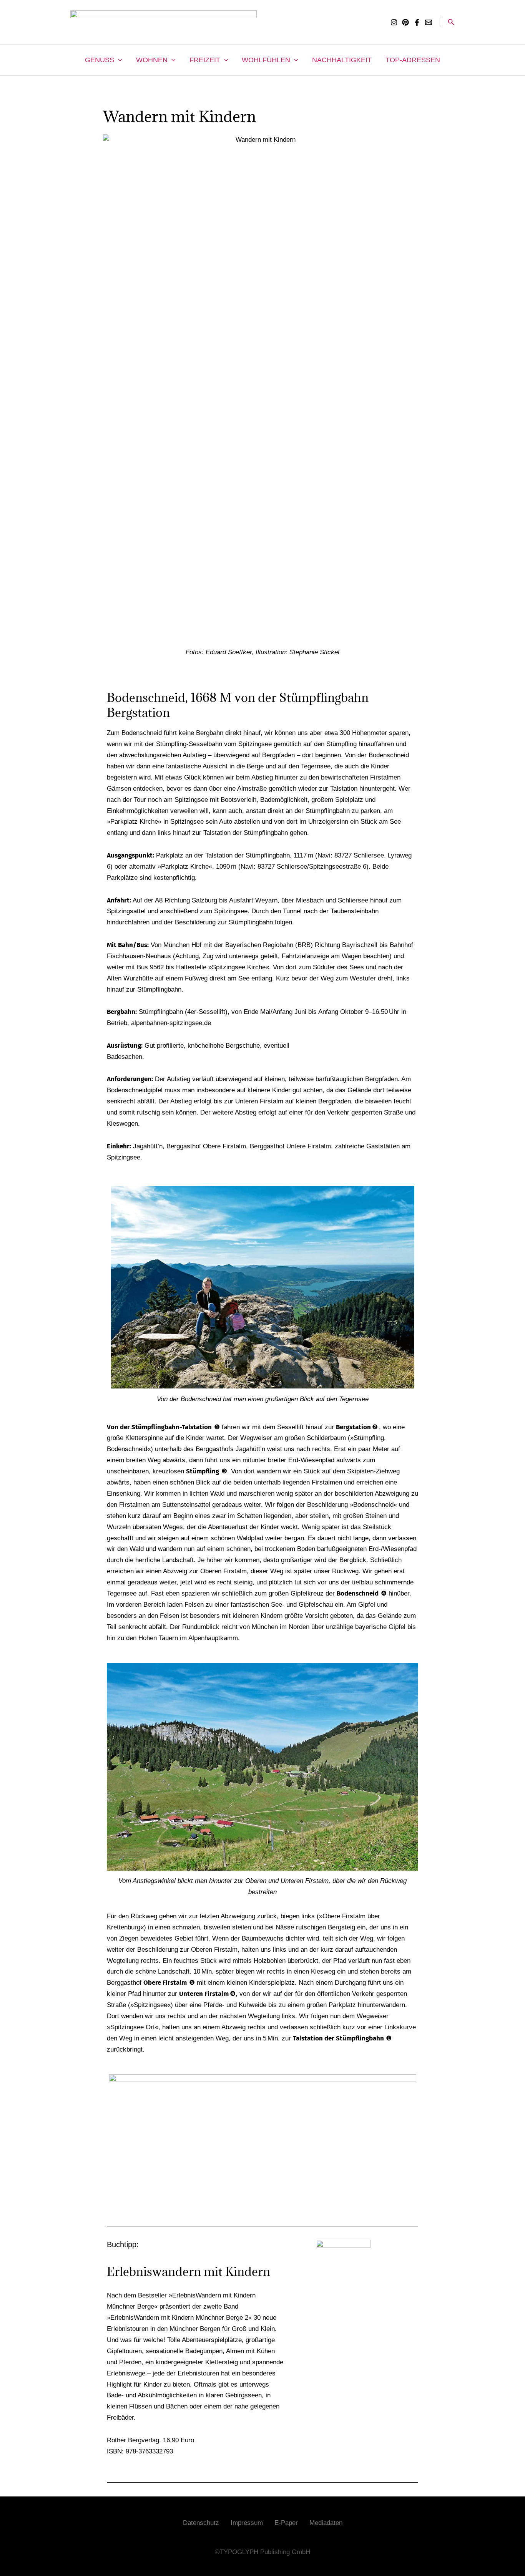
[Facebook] (417, 22)
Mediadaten (326, 2523)
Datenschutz (201, 2523)
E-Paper (286, 2523)
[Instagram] (394, 22)
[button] (451, 22)
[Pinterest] (405, 22)
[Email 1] (429, 22)
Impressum (247, 2523)
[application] (118, 60)
